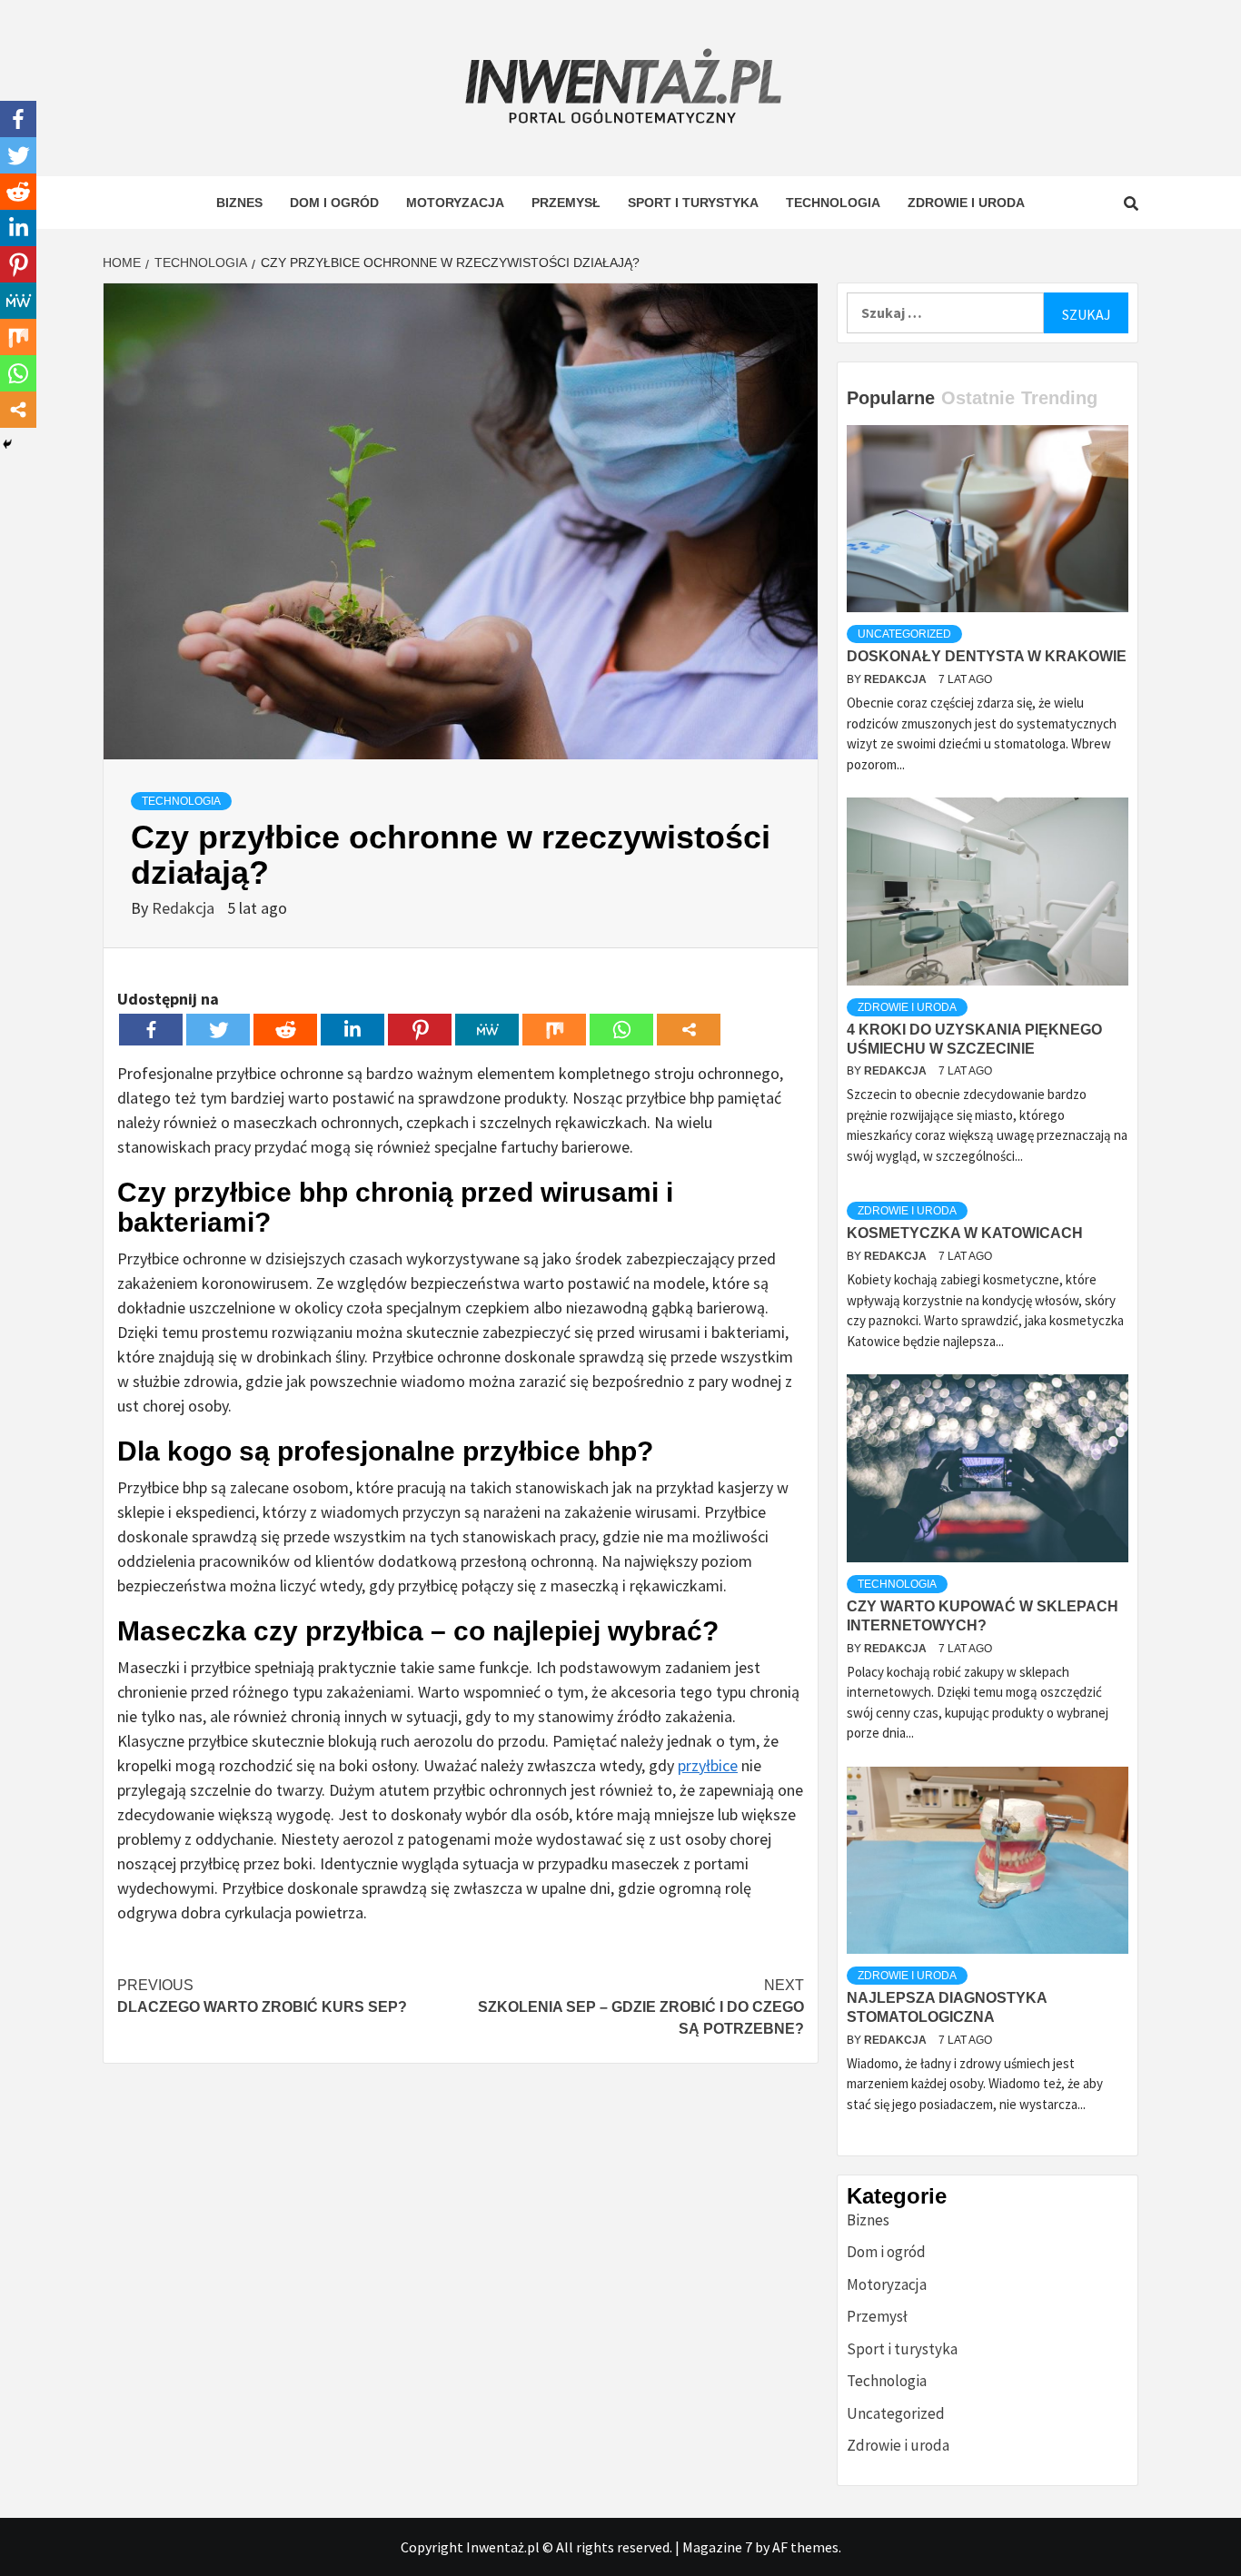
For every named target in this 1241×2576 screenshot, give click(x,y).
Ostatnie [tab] (978, 398)
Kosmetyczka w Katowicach (965, 1233)
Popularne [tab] (891, 398)
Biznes (239, 203)
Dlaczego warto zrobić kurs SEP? (262, 1996)
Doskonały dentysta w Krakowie (987, 656)
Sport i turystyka (693, 203)
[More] (689, 1030)
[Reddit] (285, 1030)
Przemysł (566, 203)
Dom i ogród (334, 203)
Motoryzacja (455, 203)
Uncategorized (904, 634)
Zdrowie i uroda (966, 203)
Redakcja (185, 908)
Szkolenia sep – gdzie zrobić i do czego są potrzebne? (641, 2007)
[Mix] (554, 1030)
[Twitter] (218, 1030)
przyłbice (708, 1765)
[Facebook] (151, 1030)
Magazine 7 (717, 2547)
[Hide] (7, 444)
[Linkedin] (352, 1030)
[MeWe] (487, 1030)
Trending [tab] (1059, 398)
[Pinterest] (420, 1030)
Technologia (833, 203)
